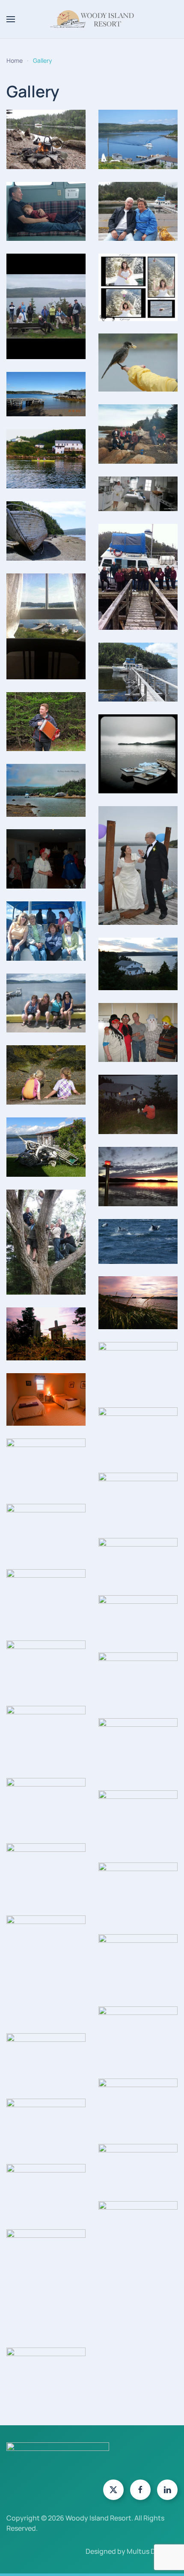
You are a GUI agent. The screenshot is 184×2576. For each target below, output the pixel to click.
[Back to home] (92, 19)
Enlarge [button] (46, 149)
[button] (11, 19)
